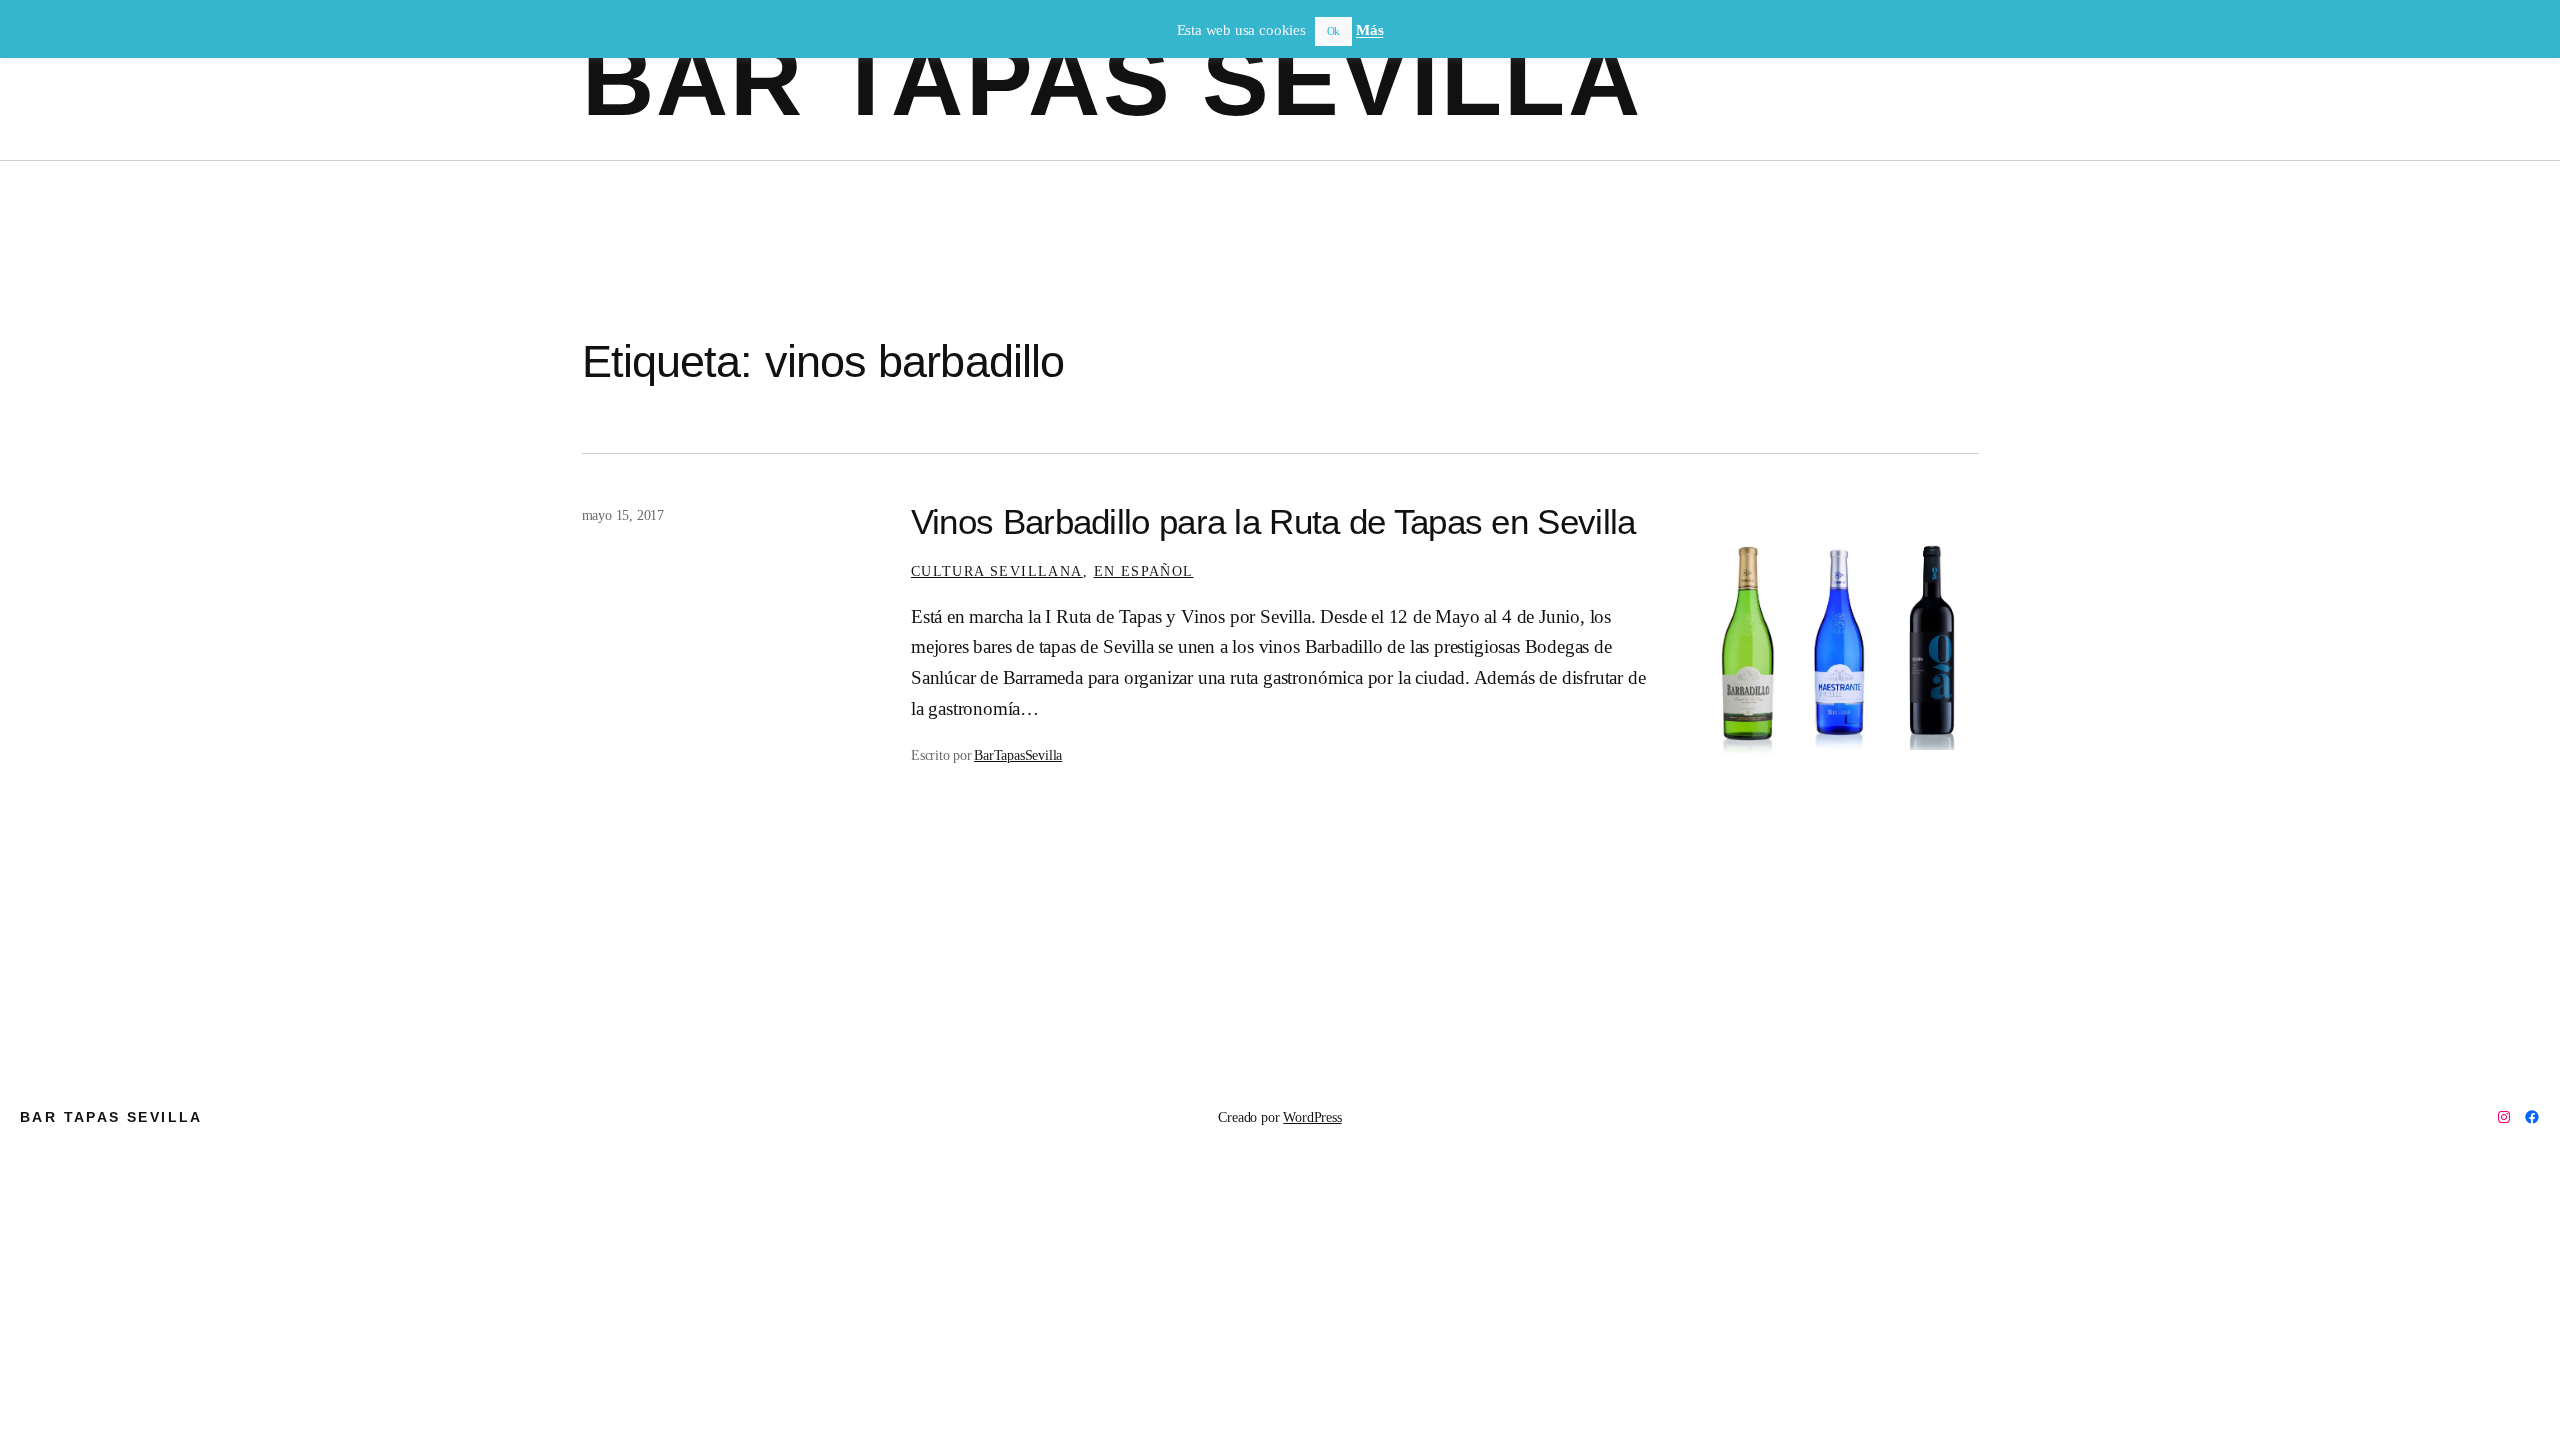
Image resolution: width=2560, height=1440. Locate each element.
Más (1369, 30)
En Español (1144, 571)
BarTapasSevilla (1018, 755)
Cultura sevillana (997, 571)
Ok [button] (1334, 31)
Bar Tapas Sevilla (1112, 80)
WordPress (1312, 1117)
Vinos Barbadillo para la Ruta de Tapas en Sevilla (1273, 522)
